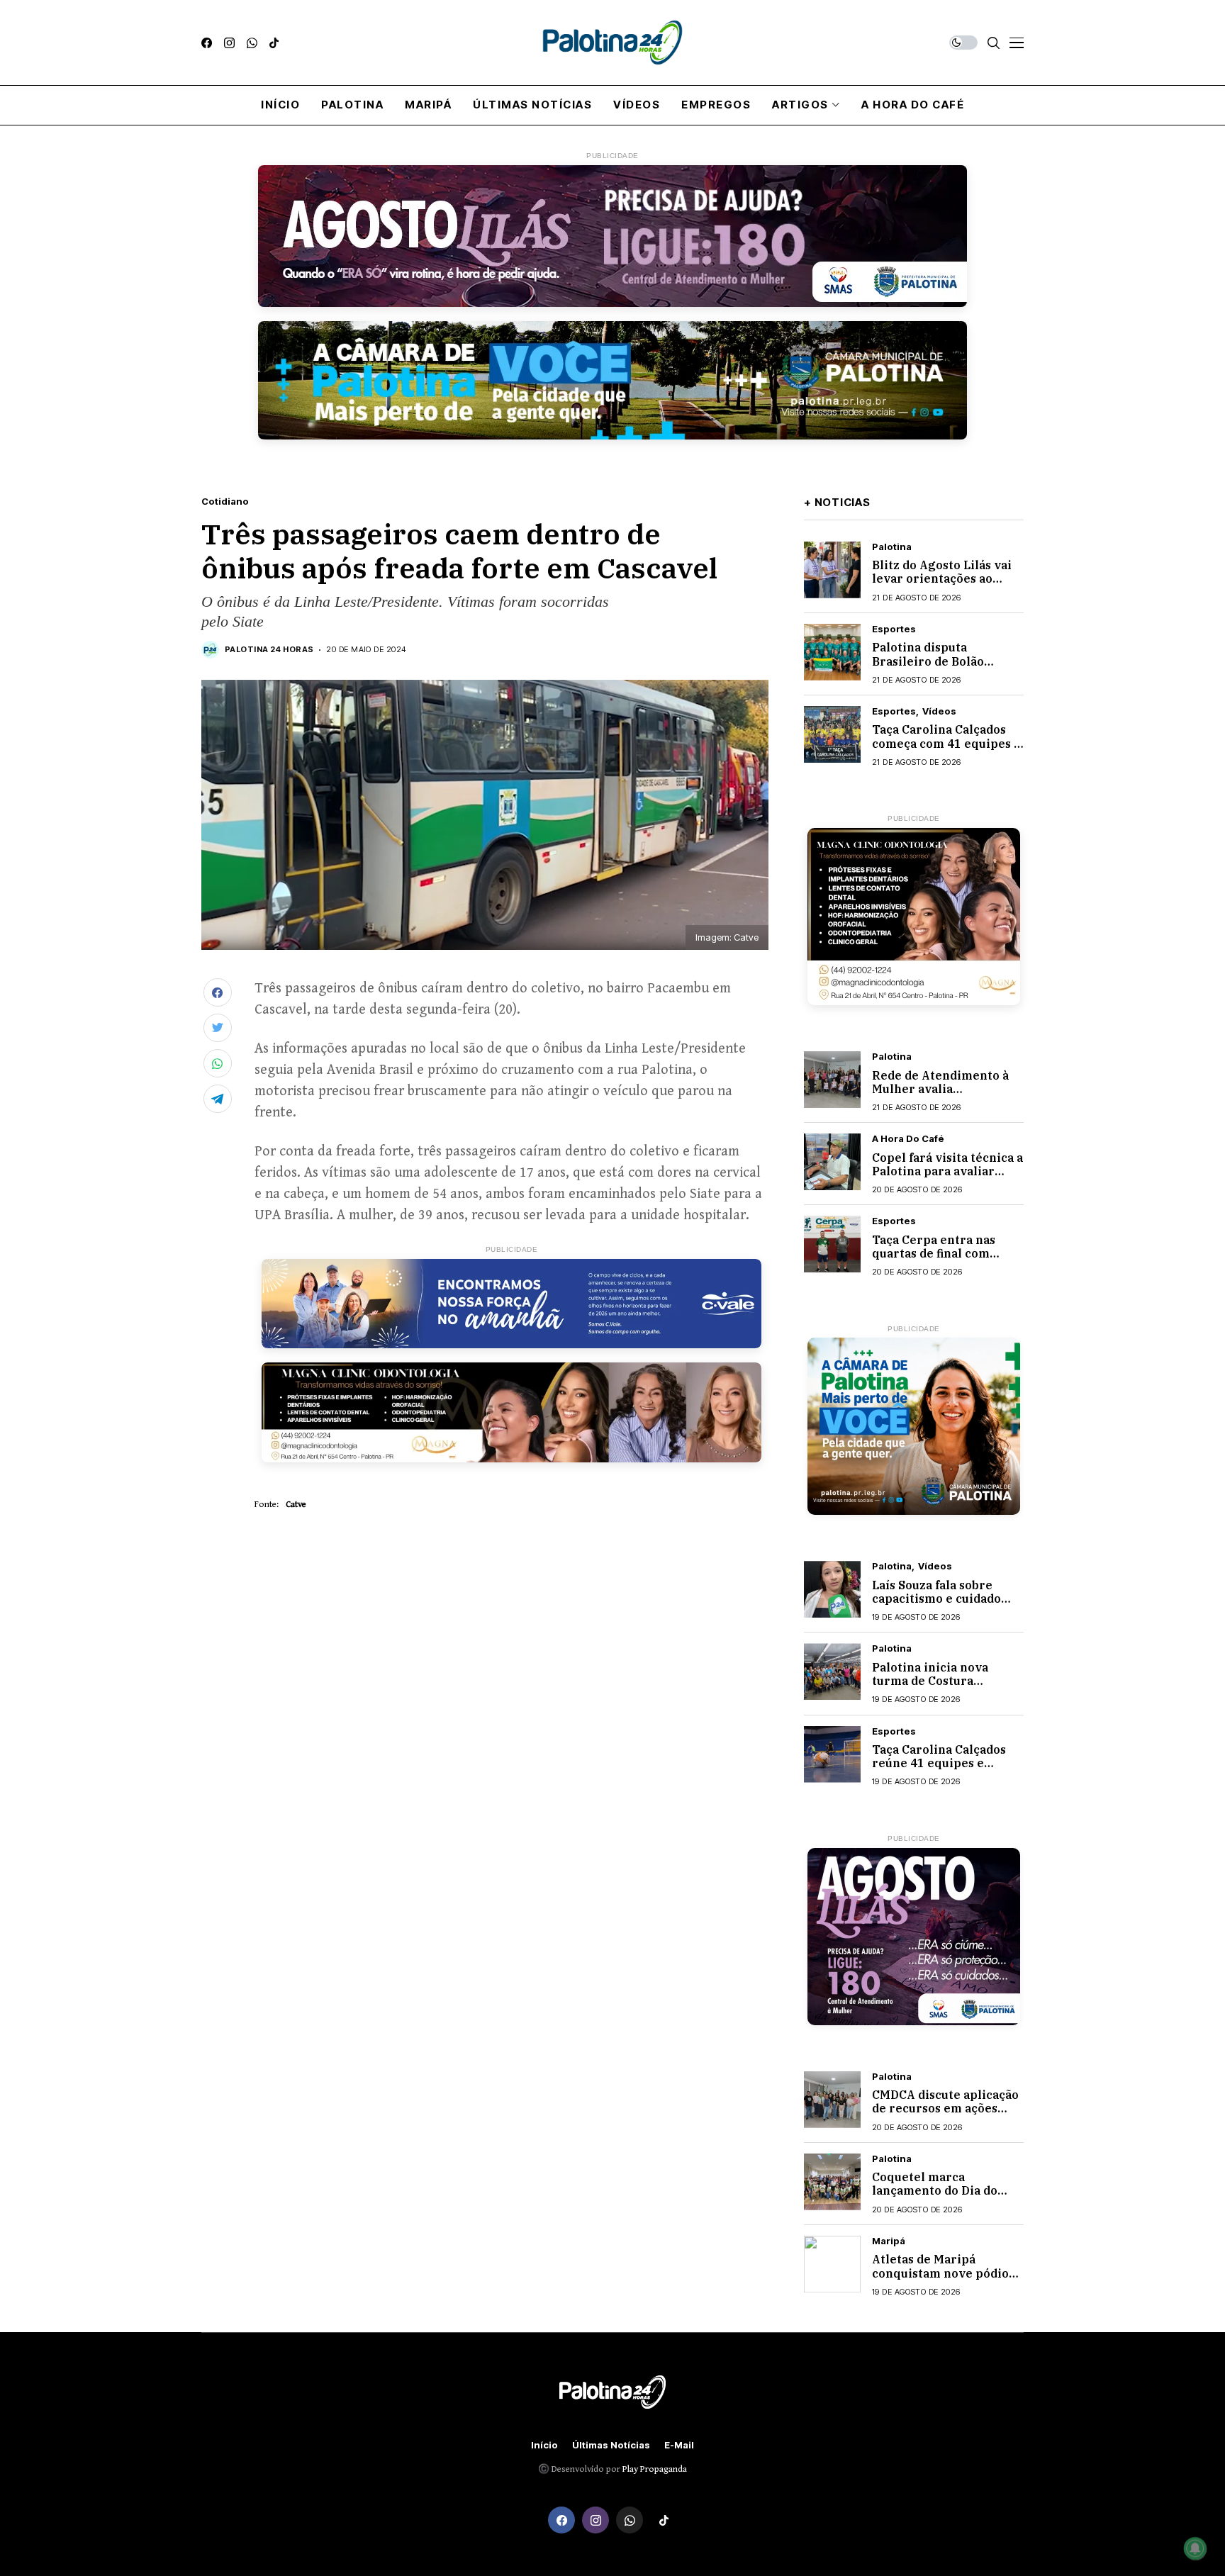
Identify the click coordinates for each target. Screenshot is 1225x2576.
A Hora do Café (908, 1139)
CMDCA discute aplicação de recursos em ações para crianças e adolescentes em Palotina (947, 2115)
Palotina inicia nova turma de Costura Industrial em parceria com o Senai (939, 1688)
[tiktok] (274, 43)
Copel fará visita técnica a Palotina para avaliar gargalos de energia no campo (947, 1178)
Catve (296, 1505)
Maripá (889, 2241)
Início (544, 2445)
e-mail (679, 2445)
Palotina (892, 547)
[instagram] (229, 43)
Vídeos (939, 711)
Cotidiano (225, 502)
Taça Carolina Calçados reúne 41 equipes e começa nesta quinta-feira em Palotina (939, 1770)
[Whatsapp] (252, 43)
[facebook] (207, 43)
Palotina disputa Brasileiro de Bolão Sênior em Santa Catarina (947, 661)
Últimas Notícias (611, 2445)
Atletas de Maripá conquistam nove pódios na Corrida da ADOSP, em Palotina (944, 2280)
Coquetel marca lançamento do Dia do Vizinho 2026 (935, 2190)
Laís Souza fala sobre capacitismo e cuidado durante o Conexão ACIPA (947, 1598)
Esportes (894, 629)
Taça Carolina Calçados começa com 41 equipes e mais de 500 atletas (946, 743)
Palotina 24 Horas (269, 650)
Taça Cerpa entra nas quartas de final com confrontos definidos (934, 1253)
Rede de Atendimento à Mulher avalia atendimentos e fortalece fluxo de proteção (946, 1096)
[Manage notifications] (1195, 2548)
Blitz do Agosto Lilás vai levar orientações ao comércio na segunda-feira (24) (942, 586)
